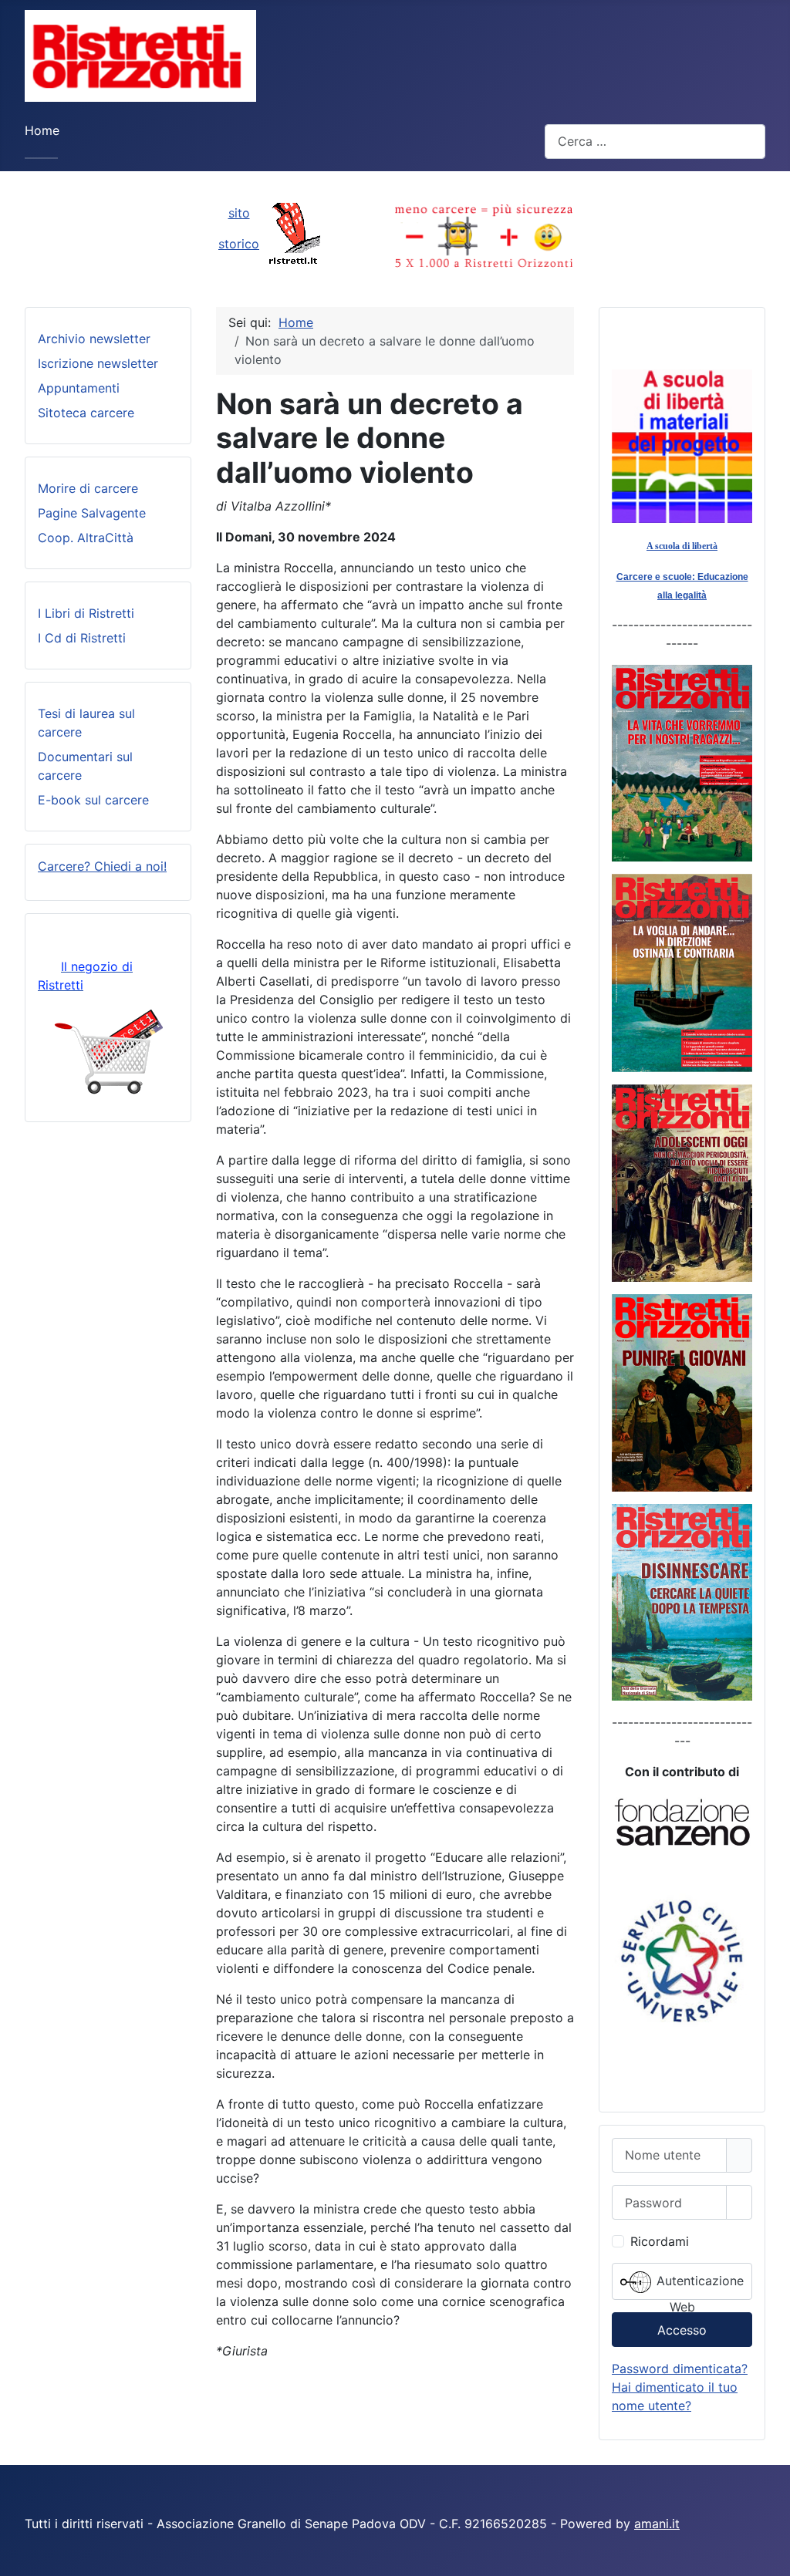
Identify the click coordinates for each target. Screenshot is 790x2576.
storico (239, 244)
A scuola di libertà (682, 546)
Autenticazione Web (698, 2287)
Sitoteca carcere (86, 413)
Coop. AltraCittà (86, 538)
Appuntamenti (79, 388)
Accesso (682, 2330)
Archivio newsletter (94, 339)
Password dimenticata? (680, 2369)
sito (239, 213)
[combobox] (655, 142)
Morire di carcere (88, 488)
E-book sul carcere (93, 800)
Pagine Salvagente (92, 513)
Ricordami (660, 2241)
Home (42, 130)
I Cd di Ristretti (82, 638)
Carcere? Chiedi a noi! (102, 866)
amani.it (657, 2524)
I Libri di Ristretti (86, 613)
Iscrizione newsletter (98, 363)
